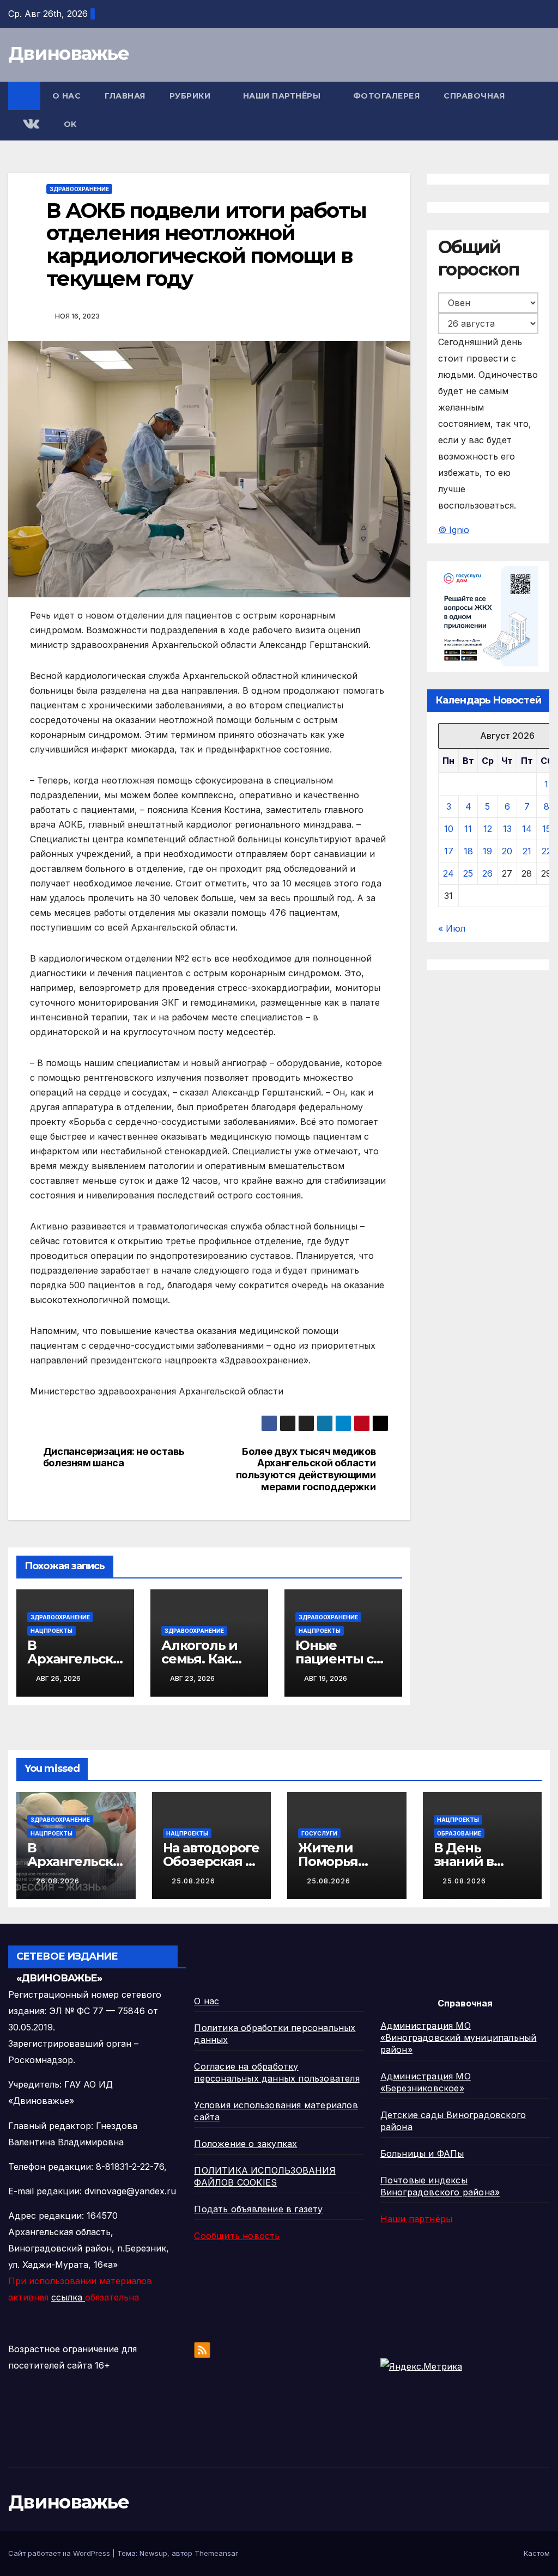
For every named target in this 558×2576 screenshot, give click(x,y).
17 (449, 851)
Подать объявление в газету (258, 2209)
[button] (542, 111)
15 (547, 829)
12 (488, 829)
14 (527, 829)
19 (487, 851)
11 (468, 829)
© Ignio (454, 530)
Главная (125, 96)
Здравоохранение (79, 189)
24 (448, 873)
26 (487, 873)
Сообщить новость (237, 2236)
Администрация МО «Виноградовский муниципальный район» (459, 2037)
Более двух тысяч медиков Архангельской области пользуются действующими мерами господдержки (306, 1469)
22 (547, 851)
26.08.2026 (58, 1881)
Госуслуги (319, 1833)
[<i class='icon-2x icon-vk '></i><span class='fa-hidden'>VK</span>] (30, 125)
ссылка (68, 2297)
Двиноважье (68, 53)
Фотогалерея (387, 96)
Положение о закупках (245, 2144)
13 (507, 829)
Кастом (537, 2553)
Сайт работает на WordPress (60, 2553)
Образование (459, 1833)
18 (468, 851)
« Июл (452, 928)
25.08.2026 (193, 1881)
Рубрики (191, 96)
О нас (67, 96)
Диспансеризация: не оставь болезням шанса (114, 1457)
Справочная (475, 96)
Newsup (153, 2553)
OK (70, 124)
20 (507, 851)
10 (449, 829)
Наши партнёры (283, 96)
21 (527, 851)
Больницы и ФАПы (422, 2153)
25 (468, 873)
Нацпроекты (51, 1631)
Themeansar (216, 2553)
